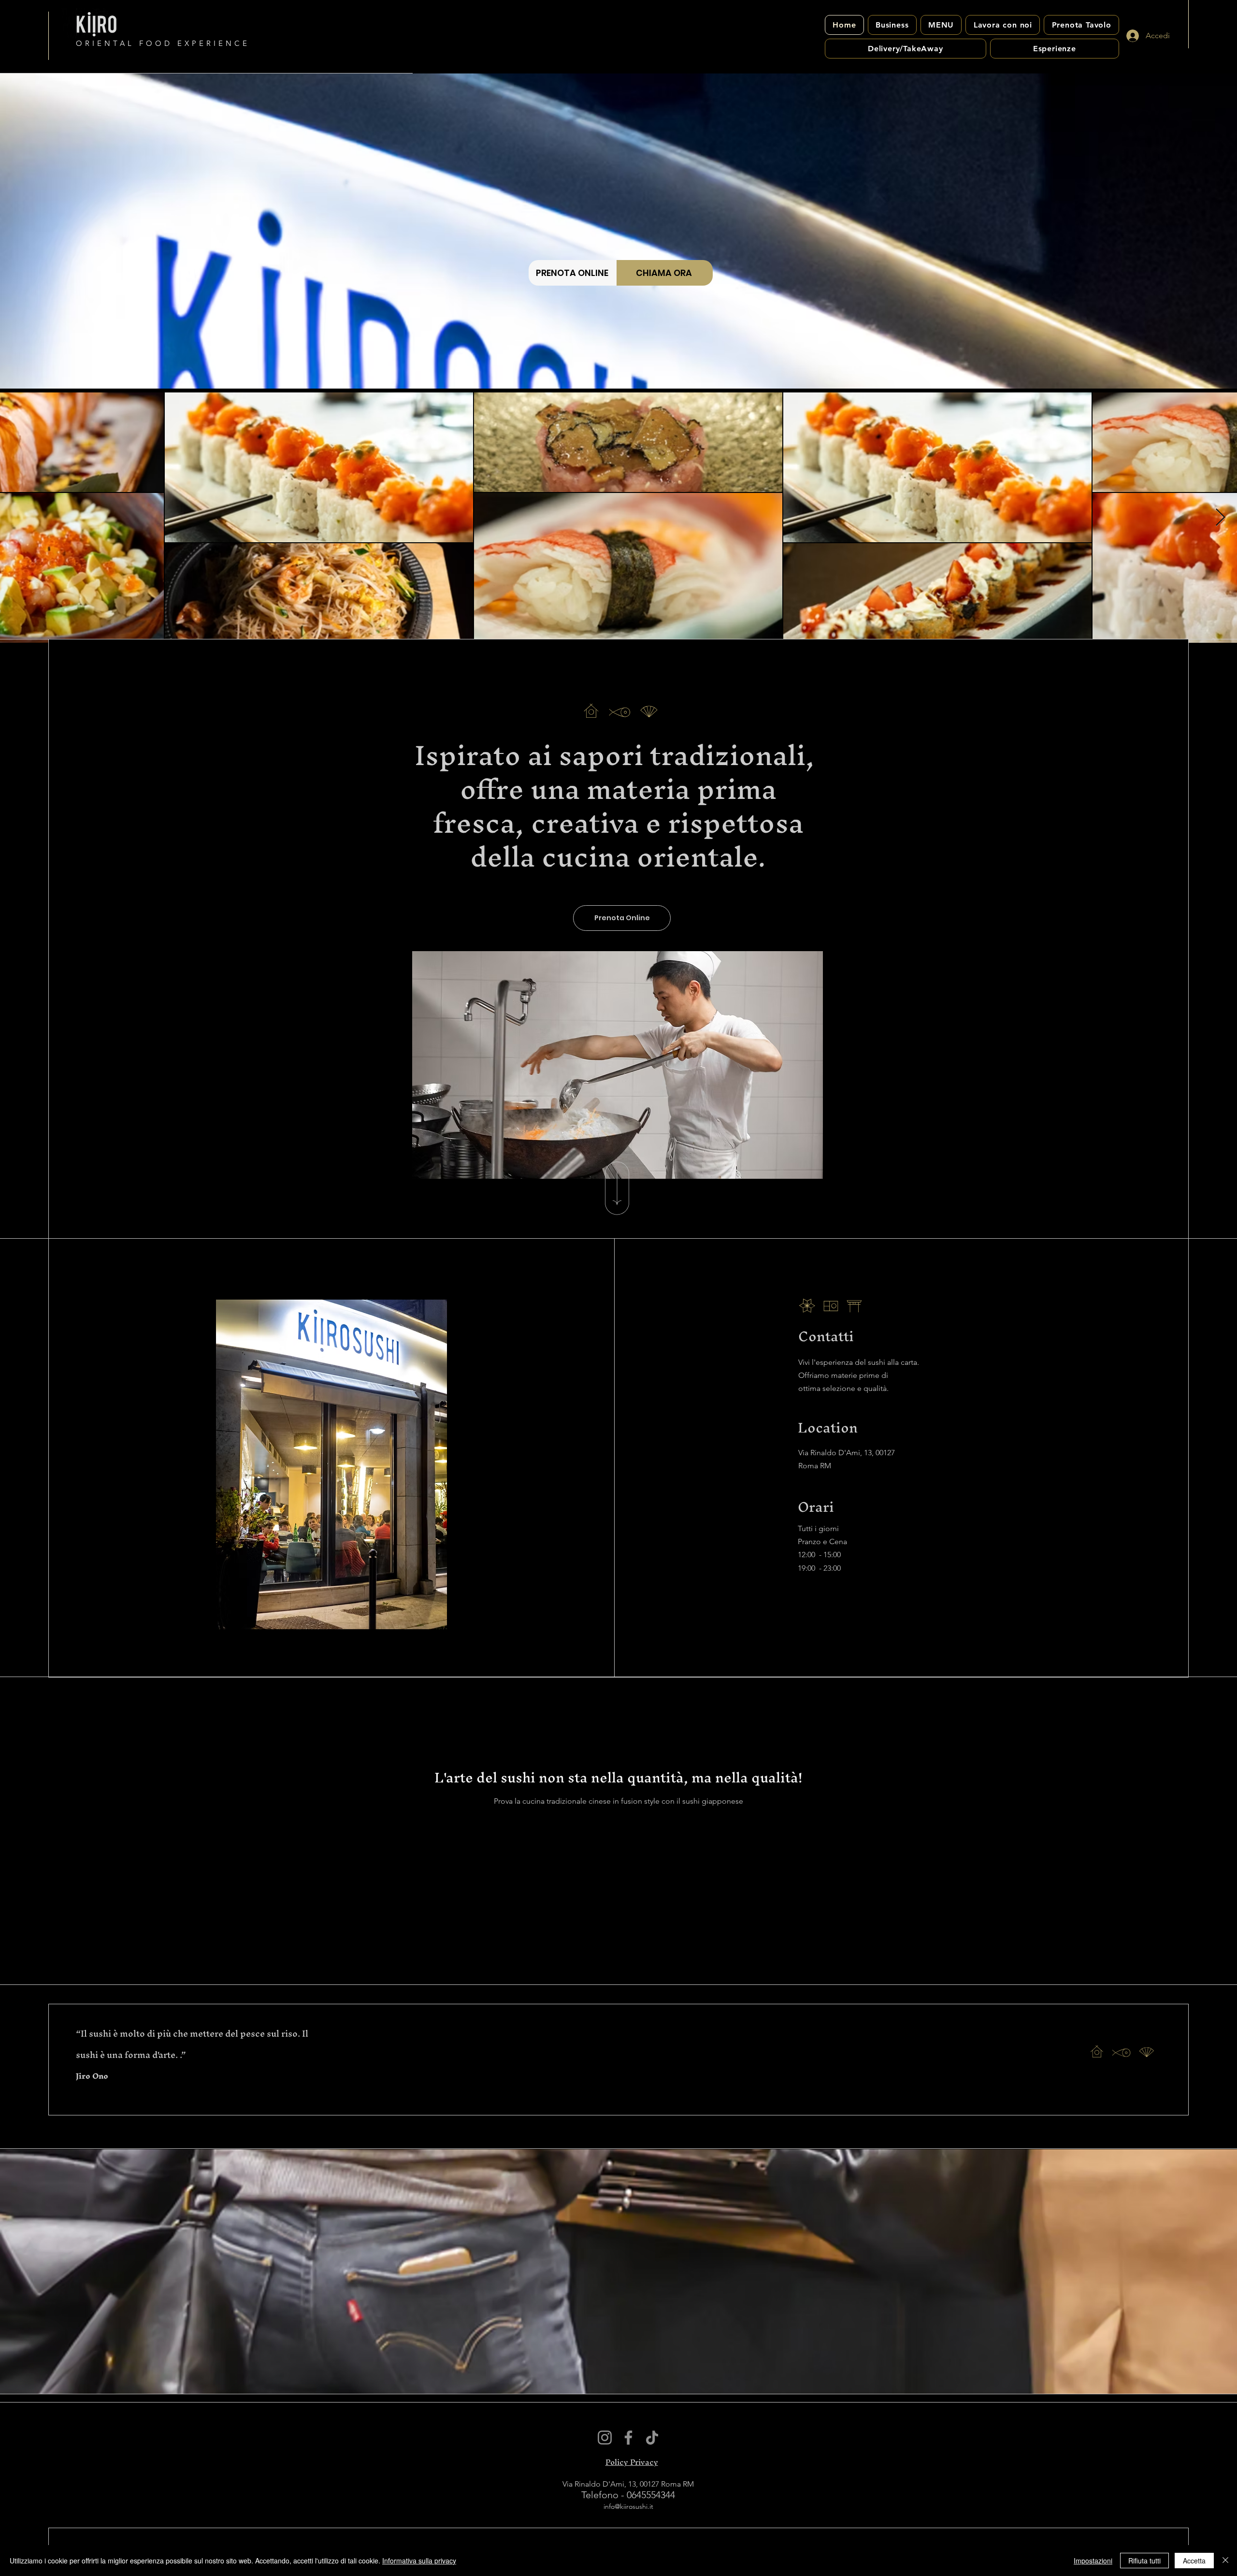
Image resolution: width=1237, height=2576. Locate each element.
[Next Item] (1220, 518)
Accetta (1194, 2561)
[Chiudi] (1225, 2561)
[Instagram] (605, 2438)
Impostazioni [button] (1093, 2561)
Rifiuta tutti (1144, 2561)
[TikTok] (652, 2438)
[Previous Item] (17, 518)
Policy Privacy (632, 2462)
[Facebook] (628, 2438)
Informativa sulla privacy (419, 2561)
